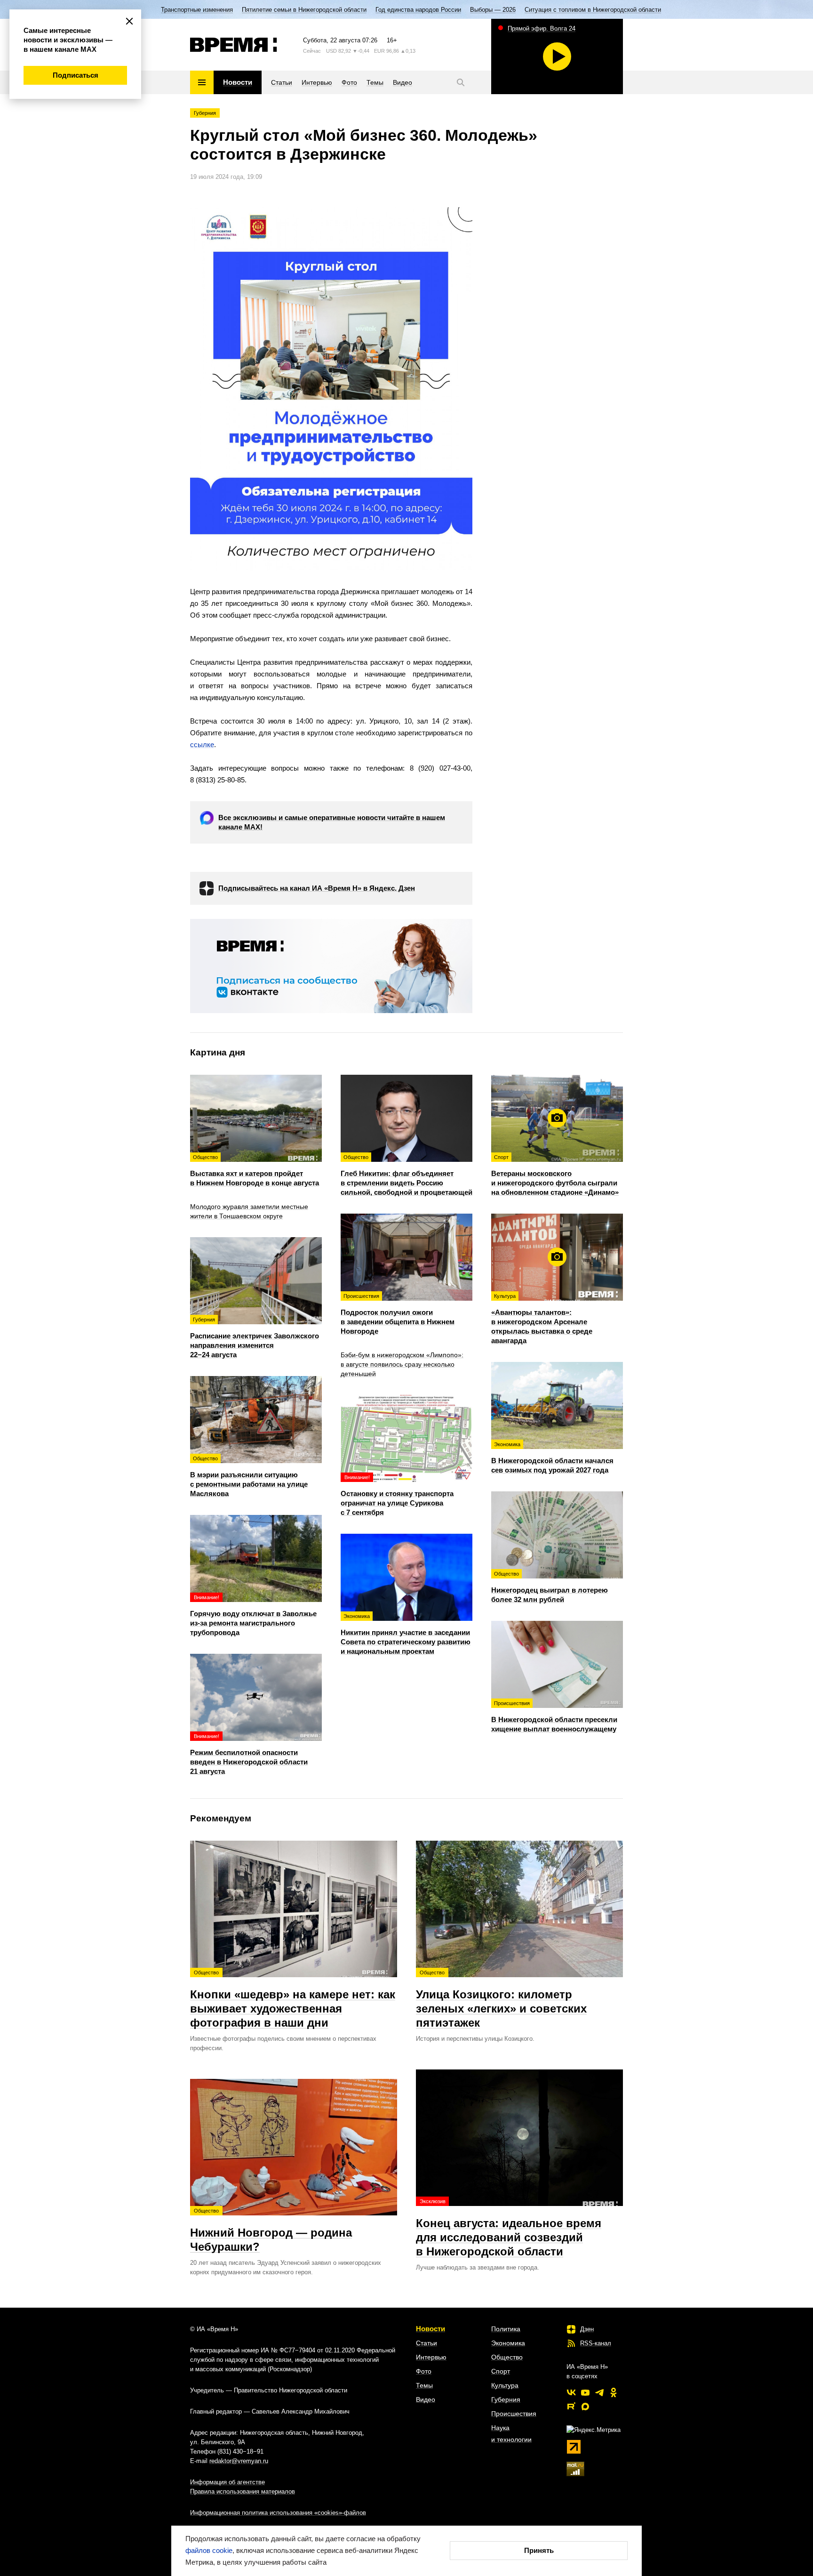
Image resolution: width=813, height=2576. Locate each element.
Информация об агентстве (227, 2482)
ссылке (202, 745)
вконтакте (571, 2392)
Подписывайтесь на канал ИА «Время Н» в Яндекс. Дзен (317, 888)
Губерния (205, 113)
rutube (571, 2407)
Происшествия (514, 2414)
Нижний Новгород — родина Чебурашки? (271, 2230)
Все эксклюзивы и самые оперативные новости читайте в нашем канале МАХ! (332, 822)
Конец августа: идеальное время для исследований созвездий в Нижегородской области (509, 2228)
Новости (430, 2329)
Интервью (431, 2357)
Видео (426, 2399)
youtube (585, 2392)
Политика (506, 2329)
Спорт (501, 2371)
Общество (507, 2357)
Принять (539, 2550)
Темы (424, 2385)
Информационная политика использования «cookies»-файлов (278, 2513)
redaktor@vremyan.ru (239, 2461)
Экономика (508, 2343)
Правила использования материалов (243, 2491)
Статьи (426, 2343)
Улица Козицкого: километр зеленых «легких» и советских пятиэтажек (501, 1999)
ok (614, 2392)
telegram (599, 2392)
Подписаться (76, 75)
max (585, 2407)
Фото (424, 2371)
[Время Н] (234, 45)
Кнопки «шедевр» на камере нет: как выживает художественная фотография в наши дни (293, 1999)
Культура (505, 2385)
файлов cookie (209, 2550)
